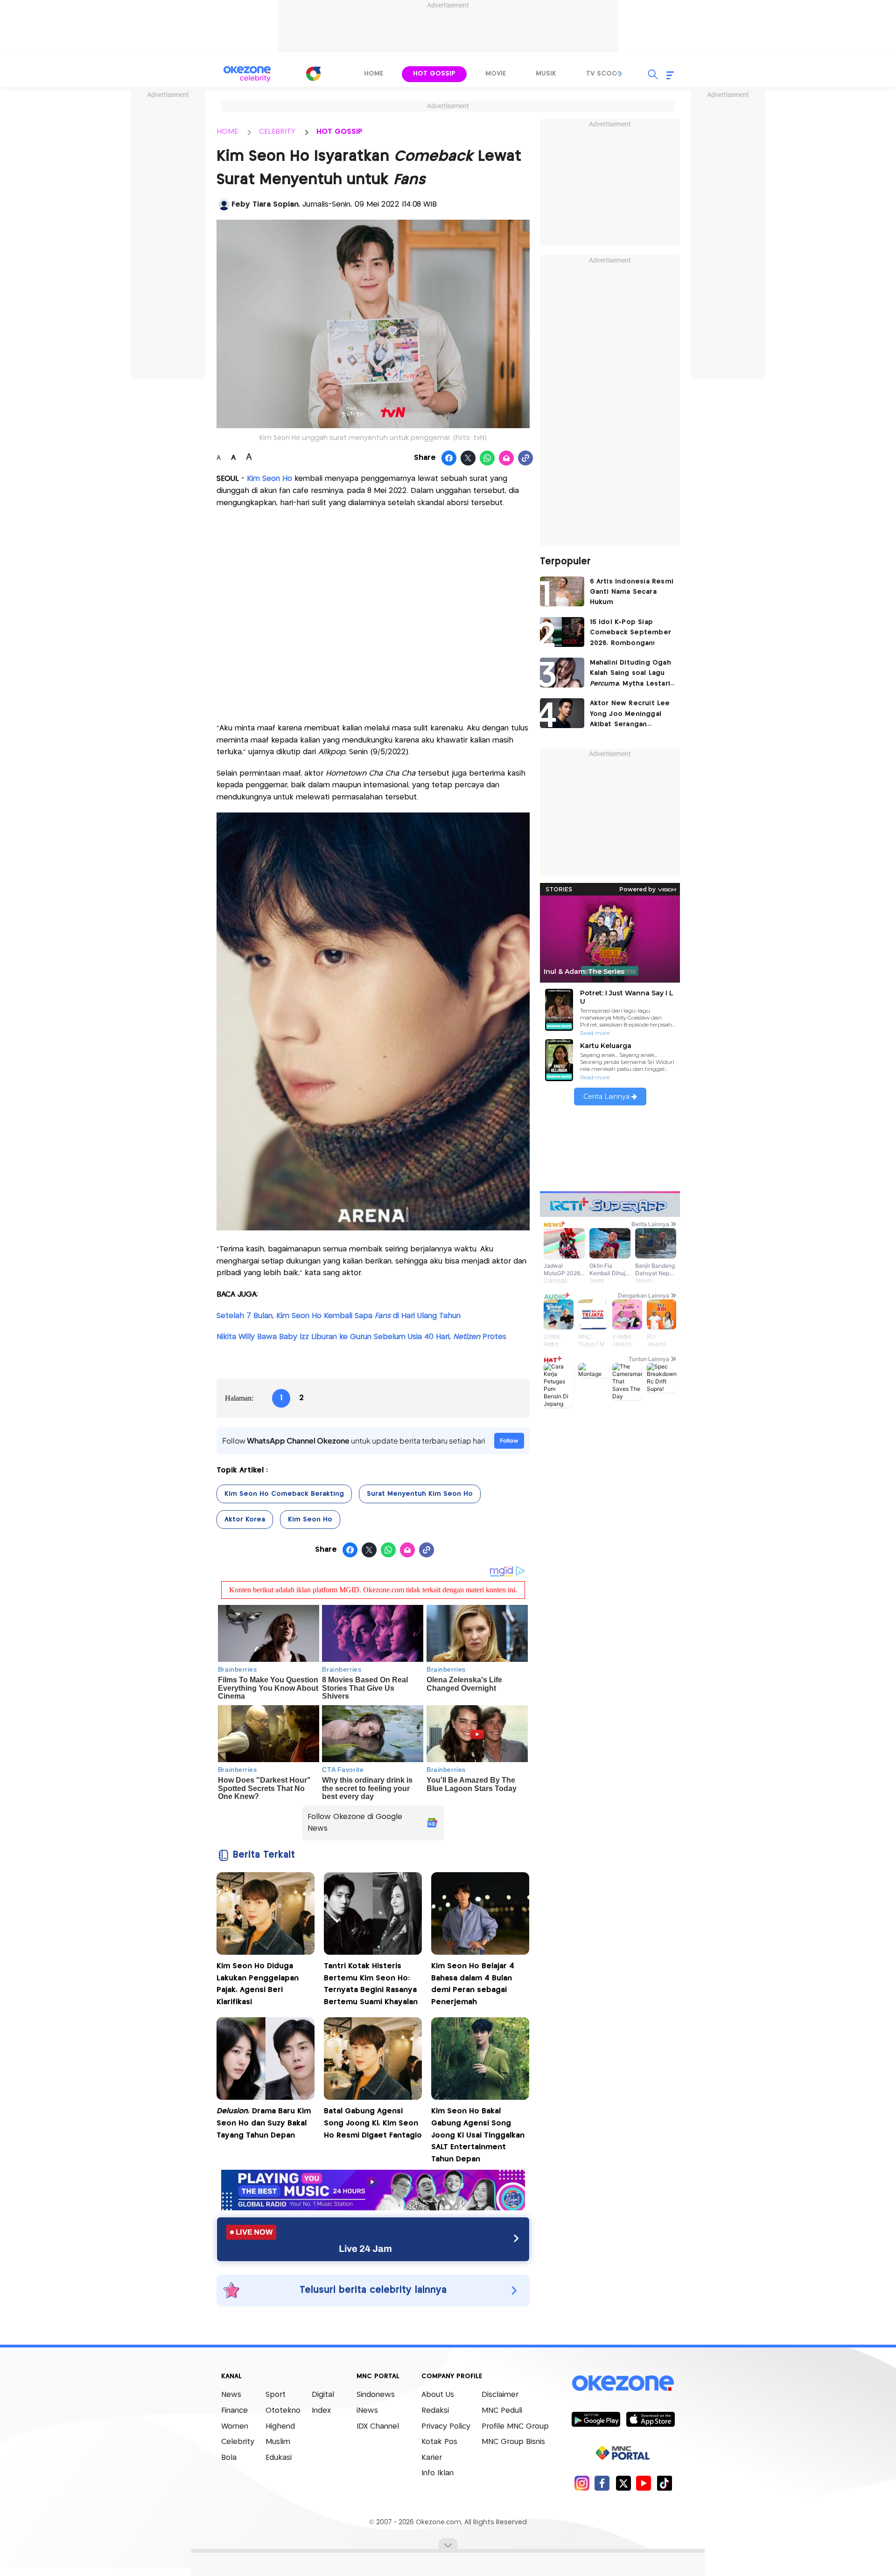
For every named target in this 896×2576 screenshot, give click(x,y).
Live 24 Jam (365, 2249)
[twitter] (623, 2483)
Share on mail (507, 458)
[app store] (650, 2419)
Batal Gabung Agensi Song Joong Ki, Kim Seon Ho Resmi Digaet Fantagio (373, 2123)
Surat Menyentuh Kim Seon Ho (420, 1494)
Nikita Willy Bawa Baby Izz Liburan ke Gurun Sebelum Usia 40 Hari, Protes (361, 1337)
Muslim (278, 2442)
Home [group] (374, 74)
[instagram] (582, 2483)
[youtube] (644, 2483)
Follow (509, 1441)
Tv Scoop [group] (604, 74)
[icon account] (224, 205)
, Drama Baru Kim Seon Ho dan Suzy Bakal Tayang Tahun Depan (264, 2123)
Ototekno (283, 2411)
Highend (280, 2427)
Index (321, 2411)
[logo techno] (247, 74)
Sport (276, 2395)
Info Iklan (437, 2473)
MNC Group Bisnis (513, 2442)
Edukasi (279, 2458)
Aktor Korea (245, 1520)
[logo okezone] (623, 2383)
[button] (621, 74)
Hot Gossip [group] (434, 74)
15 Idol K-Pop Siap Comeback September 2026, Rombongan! (631, 633)
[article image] (562, 591)
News (231, 2395)
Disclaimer (500, 2395)
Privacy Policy (446, 2427)
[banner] (373, 2208)
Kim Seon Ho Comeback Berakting (284, 1494)
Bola (229, 2458)
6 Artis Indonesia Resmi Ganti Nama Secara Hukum (632, 592)
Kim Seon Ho (269, 479)
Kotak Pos (439, 2442)
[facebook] (602, 2483)
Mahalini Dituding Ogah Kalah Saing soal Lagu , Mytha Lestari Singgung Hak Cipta (630, 674)
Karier (432, 2458)
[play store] (596, 2419)
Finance (234, 2411)
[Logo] (313, 74)
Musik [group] (546, 74)
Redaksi (435, 2411)
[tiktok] (664, 2483)
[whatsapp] (487, 458)
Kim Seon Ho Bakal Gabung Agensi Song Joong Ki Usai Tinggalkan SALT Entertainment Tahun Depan (478, 2135)
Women (235, 2427)
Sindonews (376, 2395)
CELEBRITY (277, 132)
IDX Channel (378, 2427)
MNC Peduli (502, 2411)
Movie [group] (496, 74)
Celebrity (238, 2442)
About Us (438, 2395)
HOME (227, 132)
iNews (367, 2411)
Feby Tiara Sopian (265, 205)
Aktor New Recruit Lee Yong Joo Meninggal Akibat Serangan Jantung (630, 715)
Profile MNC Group (515, 2427)
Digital (323, 2395)
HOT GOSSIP (339, 132)
